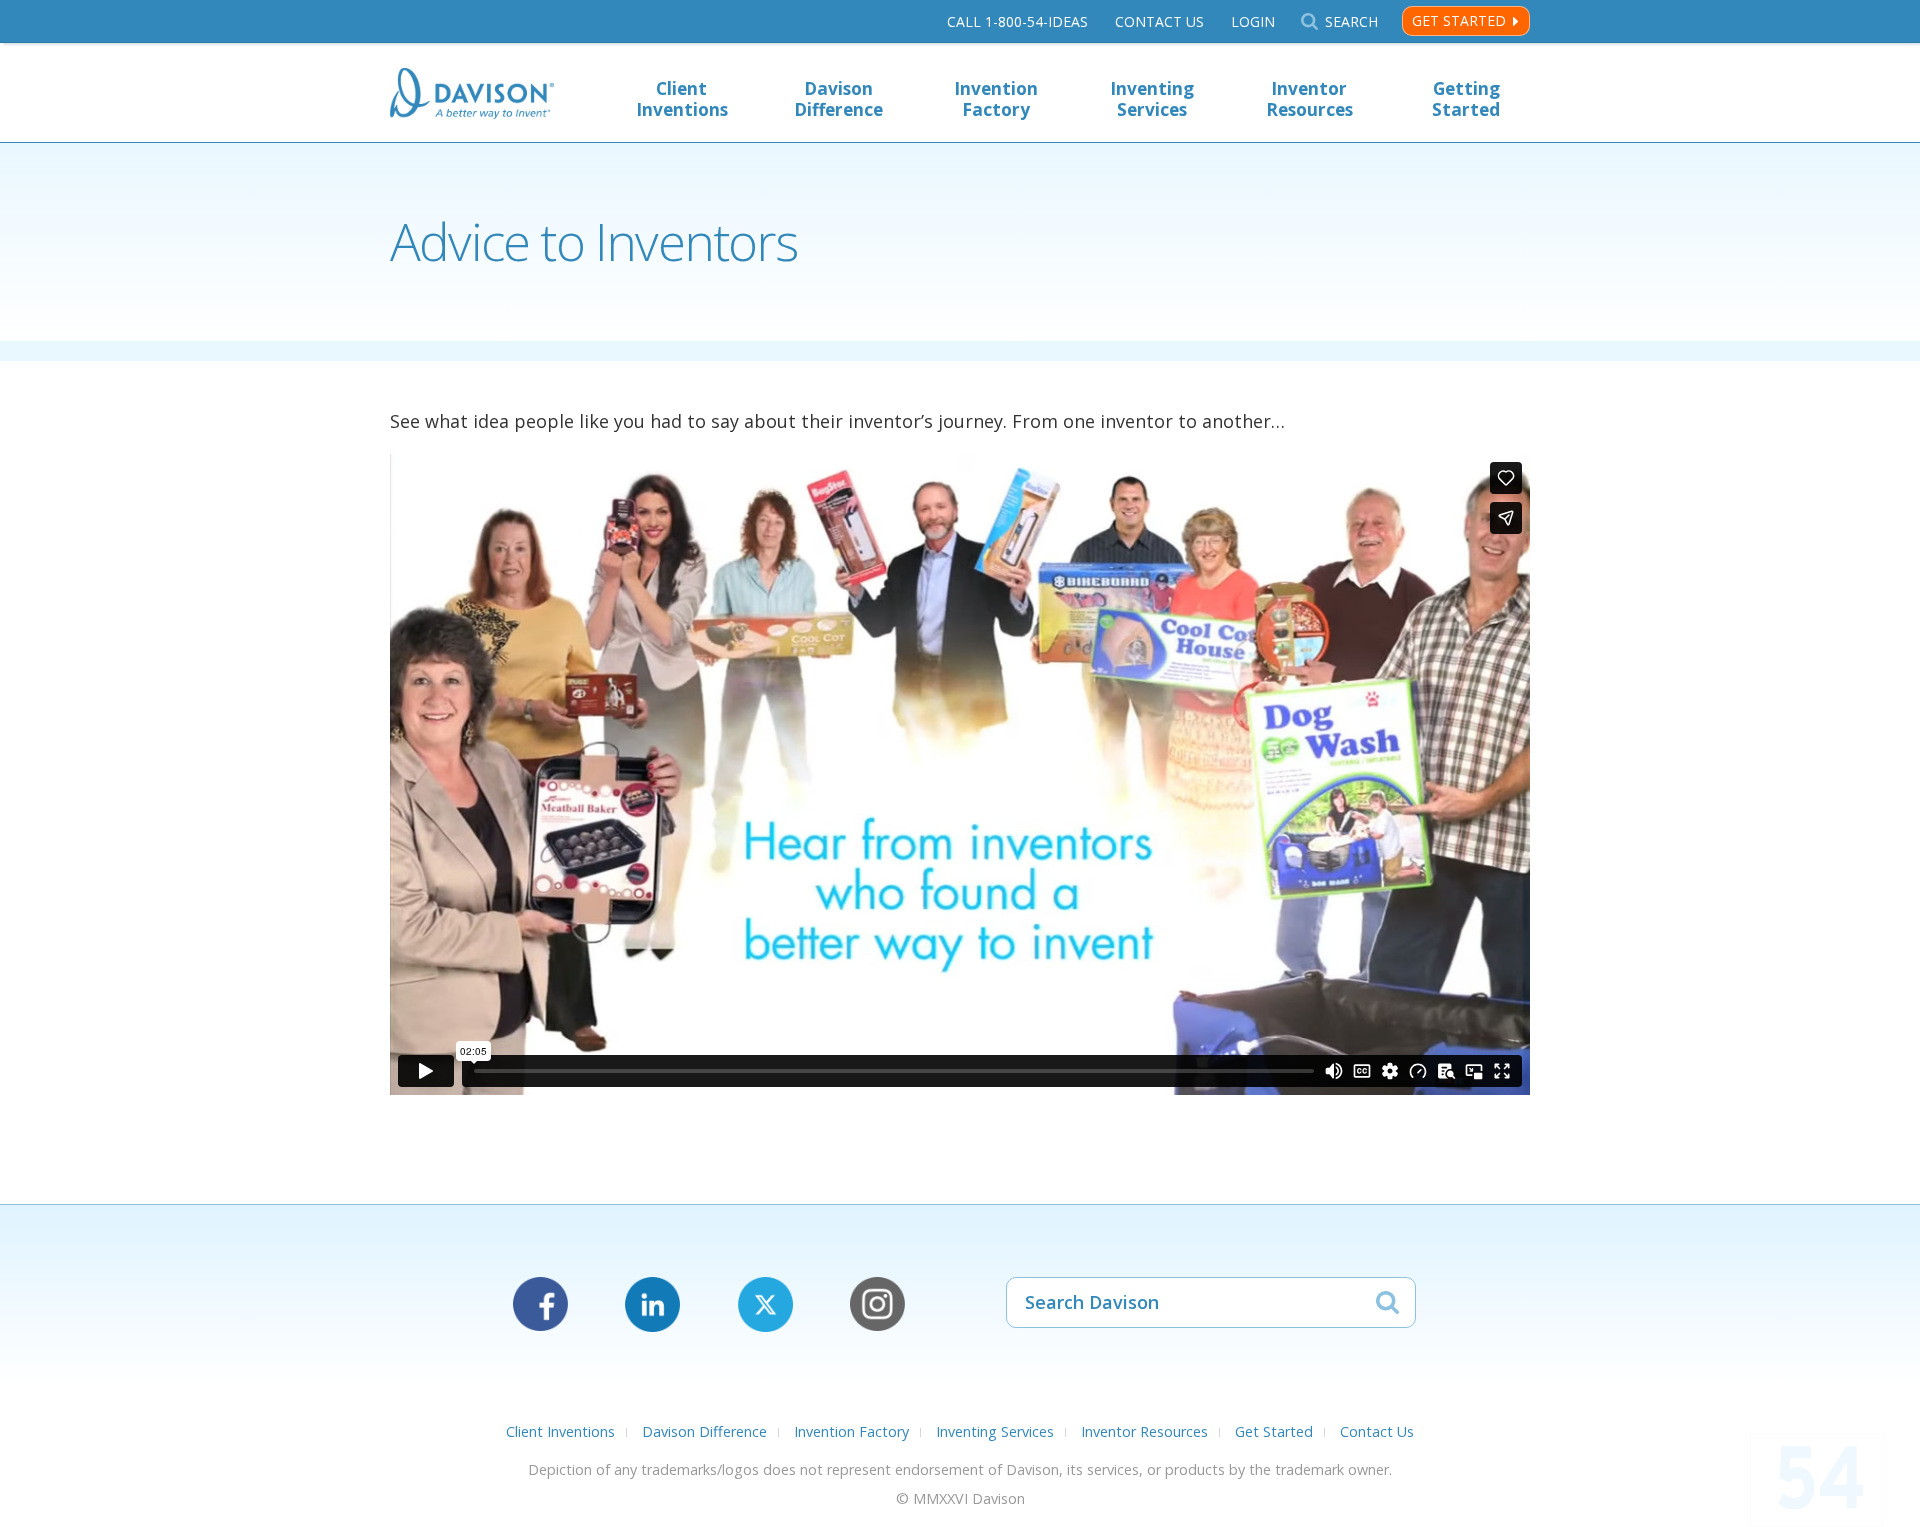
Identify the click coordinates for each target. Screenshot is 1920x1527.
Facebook (540, 1304)
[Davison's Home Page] (472, 95)
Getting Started (1466, 99)
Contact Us (1159, 21)
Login (1253, 21)
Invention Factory (996, 99)
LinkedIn (652, 1304)
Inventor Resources (1309, 99)
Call (1017, 21)
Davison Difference (838, 99)
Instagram (877, 1304)
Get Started (1459, 20)
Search (1351, 21)
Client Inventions (682, 99)
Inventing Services (1152, 99)
